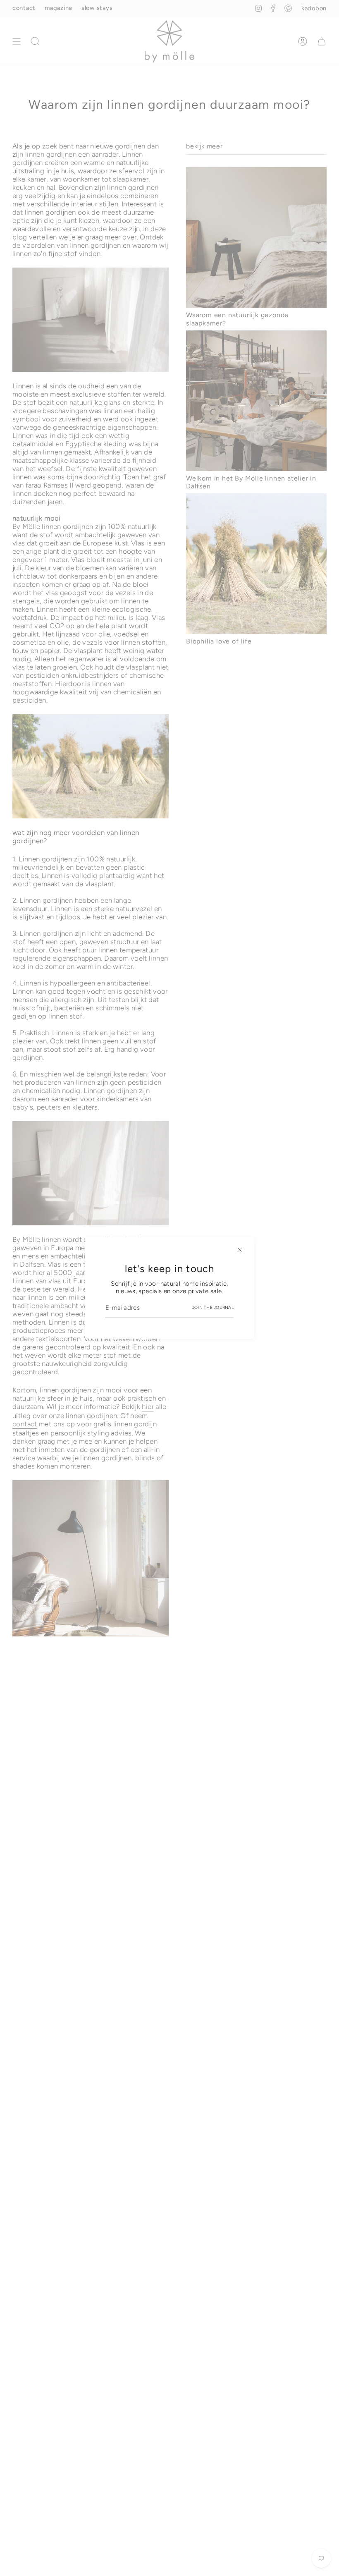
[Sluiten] (240, 1250)
